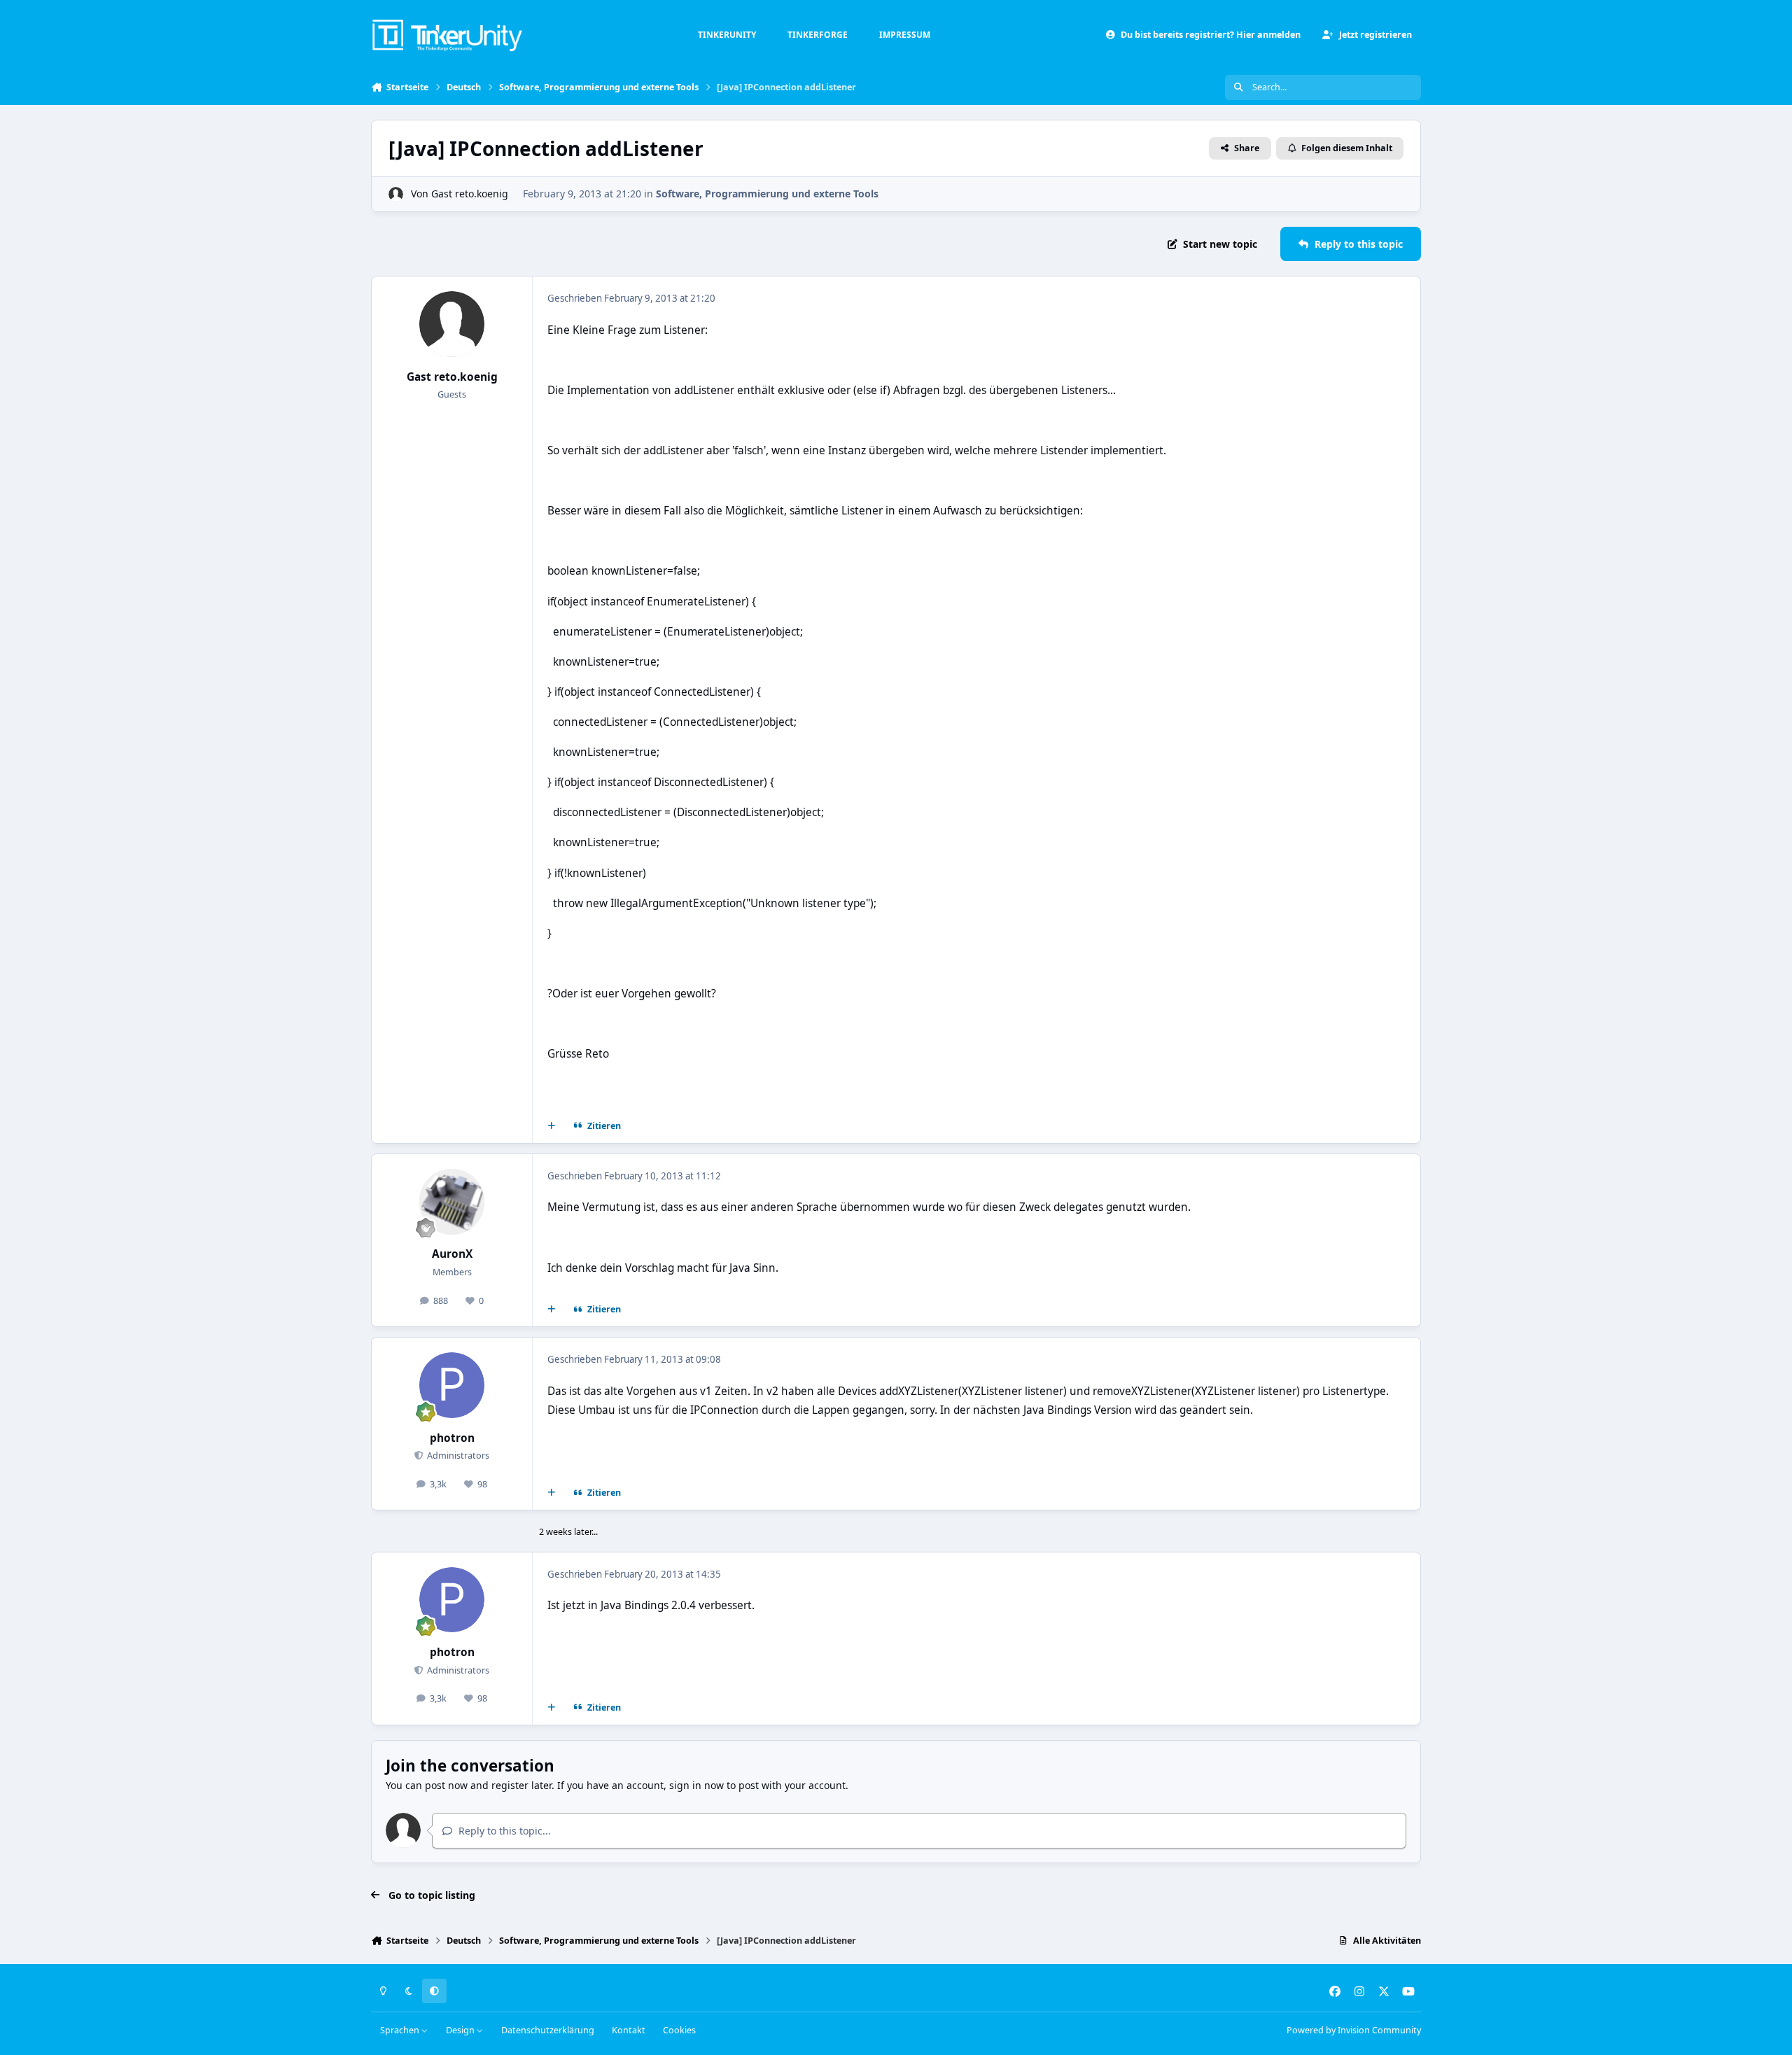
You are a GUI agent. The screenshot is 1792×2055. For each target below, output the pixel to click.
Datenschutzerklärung (548, 2030)
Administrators (457, 1456)
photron (452, 1438)
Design (461, 2030)
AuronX (452, 1254)
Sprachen (401, 2030)
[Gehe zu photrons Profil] (452, 1385)
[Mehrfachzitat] (552, 1126)
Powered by (1354, 2030)
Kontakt (629, 2030)
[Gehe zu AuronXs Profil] (452, 1202)
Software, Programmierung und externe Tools (767, 194)
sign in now (696, 1785)
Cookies (679, 2030)
